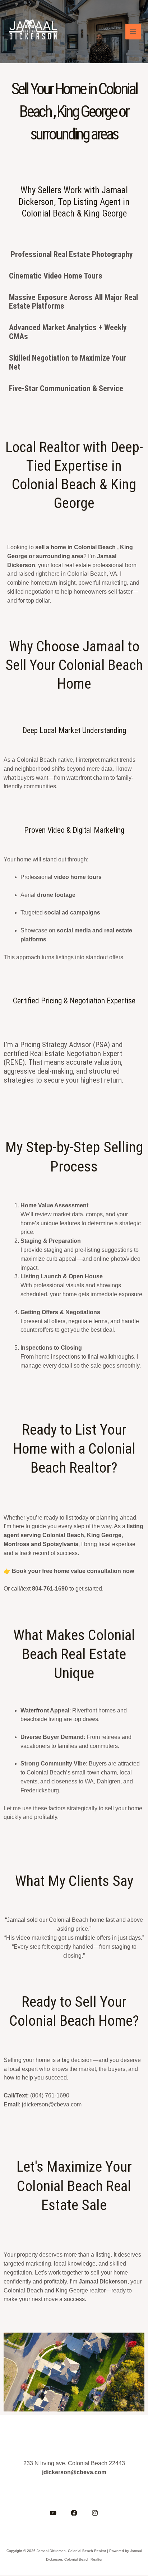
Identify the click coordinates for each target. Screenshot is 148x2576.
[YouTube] (53, 2513)
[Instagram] (95, 2513)
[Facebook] (74, 2513)
